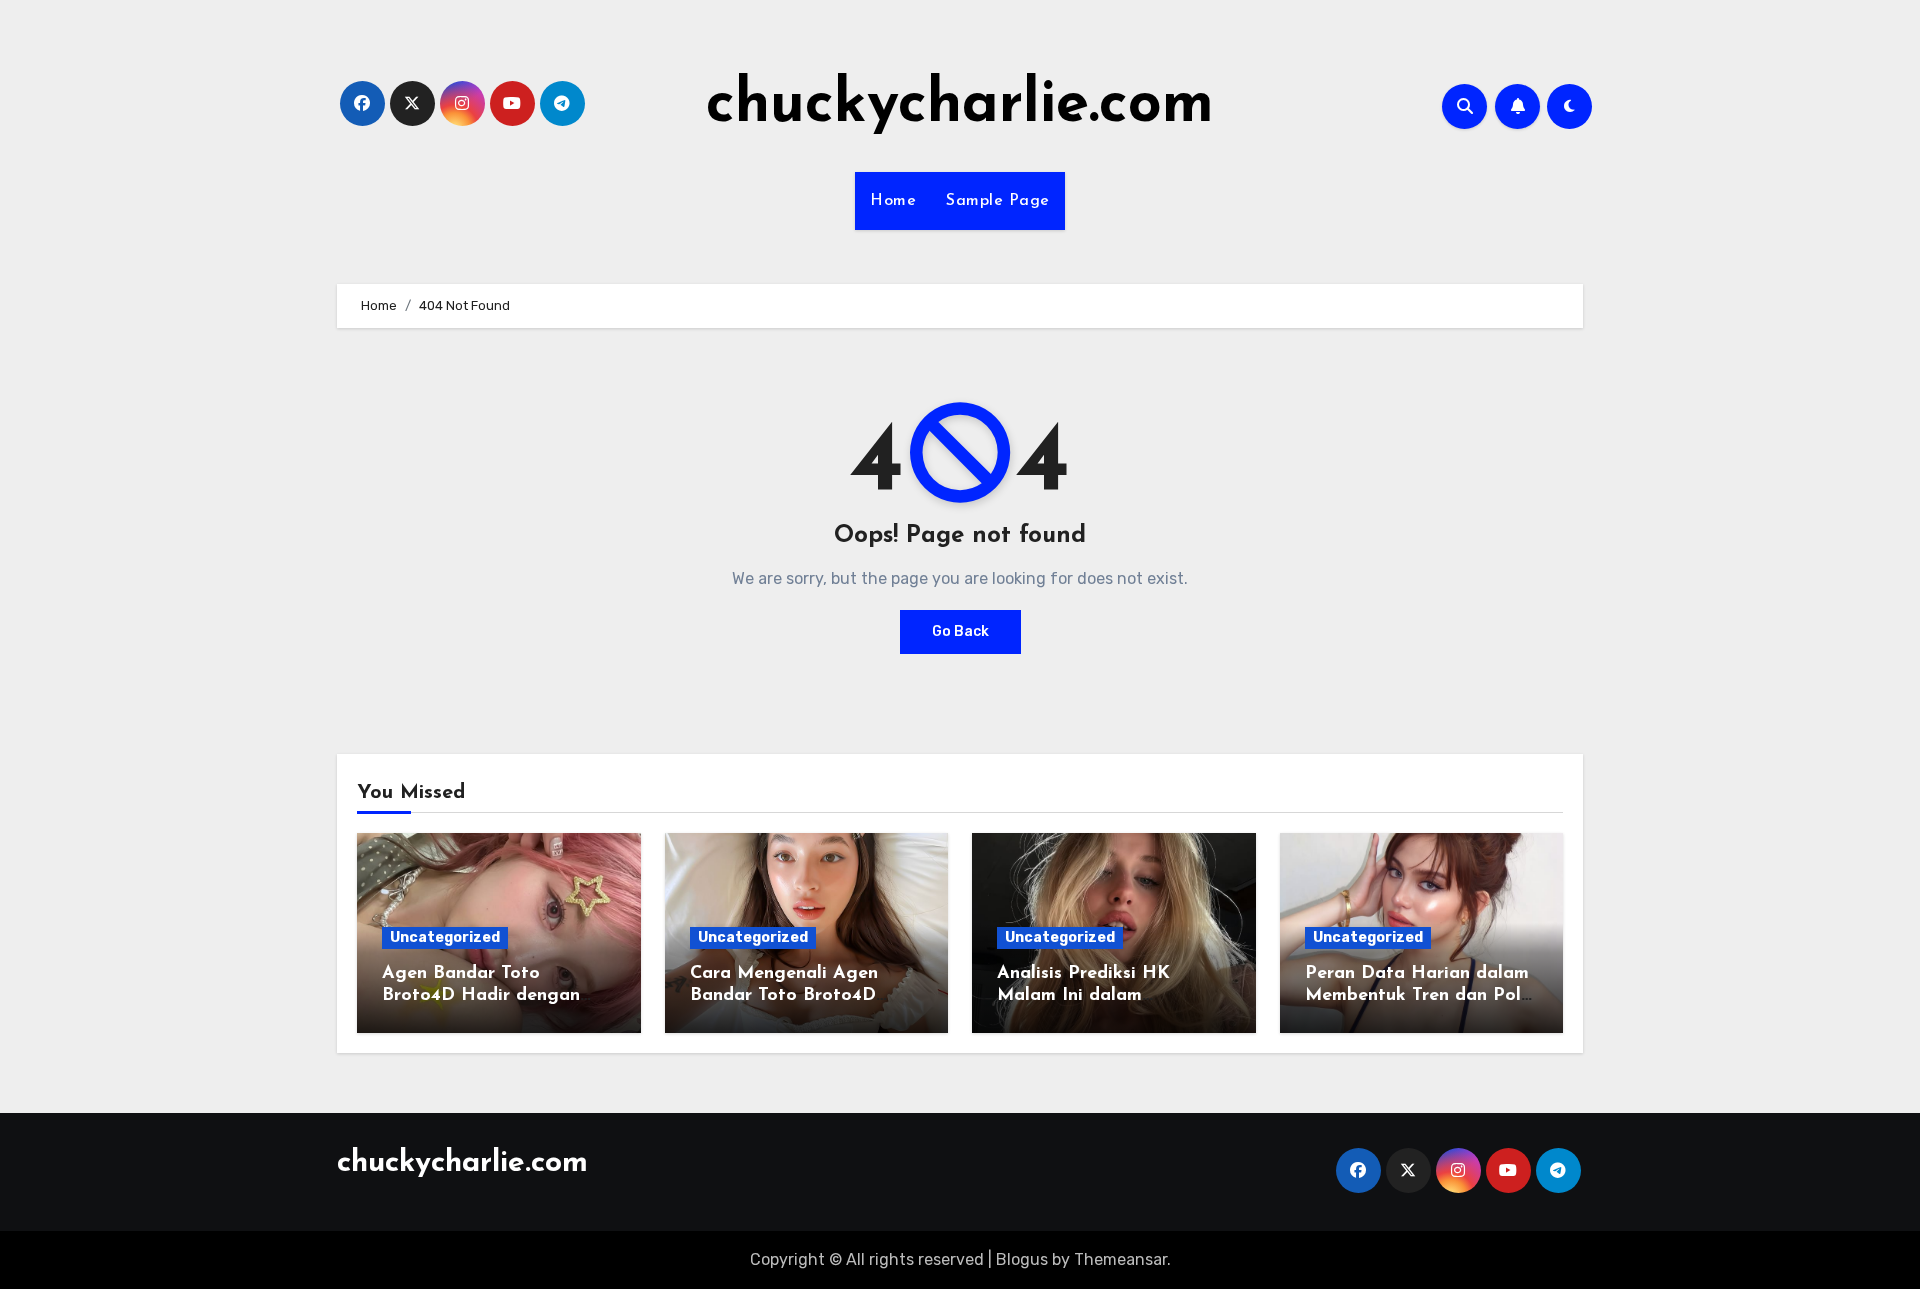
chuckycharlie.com (960, 106)
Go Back (960, 631)
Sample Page (998, 201)
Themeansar (1120, 1259)
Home (893, 201)
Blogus (1022, 1259)
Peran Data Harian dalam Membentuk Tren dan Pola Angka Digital (1418, 995)
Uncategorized (445, 937)
